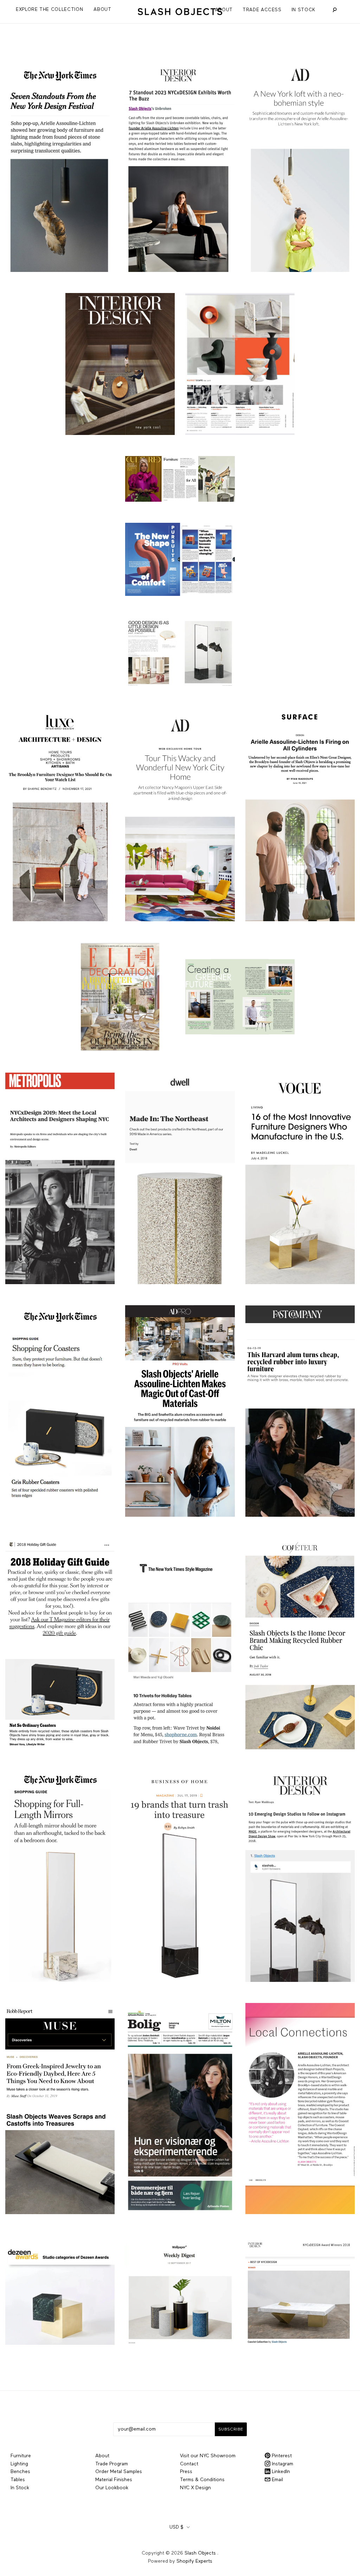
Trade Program (112, 2464)
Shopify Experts (194, 2561)
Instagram (282, 2464)
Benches (20, 2472)
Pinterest (281, 2456)
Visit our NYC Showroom (208, 2456)
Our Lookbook (112, 2488)
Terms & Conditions (202, 2480)
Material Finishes (114, 2480)
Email (277, 2480)
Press (186, 2472)
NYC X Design (195, 2488)
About (224, 10)
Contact (189, 2464)
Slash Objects (200, 2553)
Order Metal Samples (119, 2472)
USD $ (176, 2527)
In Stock (303, 10)
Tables (18, 2480)
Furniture (21, 2456)
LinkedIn (280, 2472)
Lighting (19, 2464)
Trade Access (262, 10)
